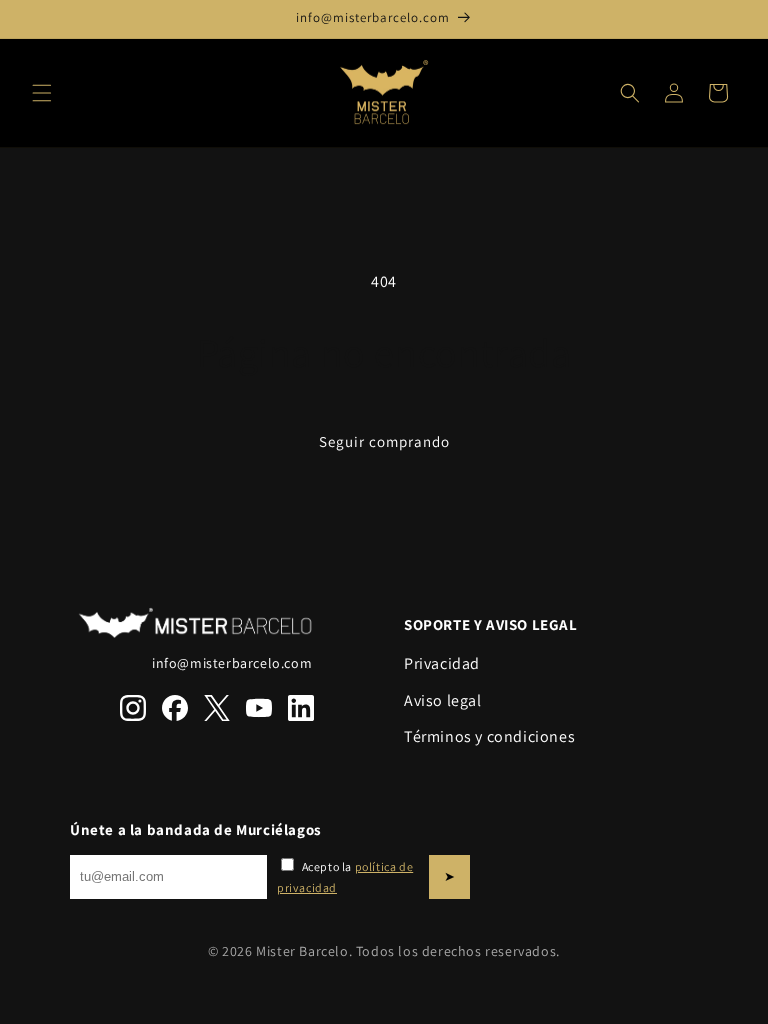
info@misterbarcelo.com (232, 663)
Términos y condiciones (489, 736)
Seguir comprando (384, 441)
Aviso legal (443, 700)
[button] (42, 93)
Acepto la (345, 877)
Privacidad (442, 663)
